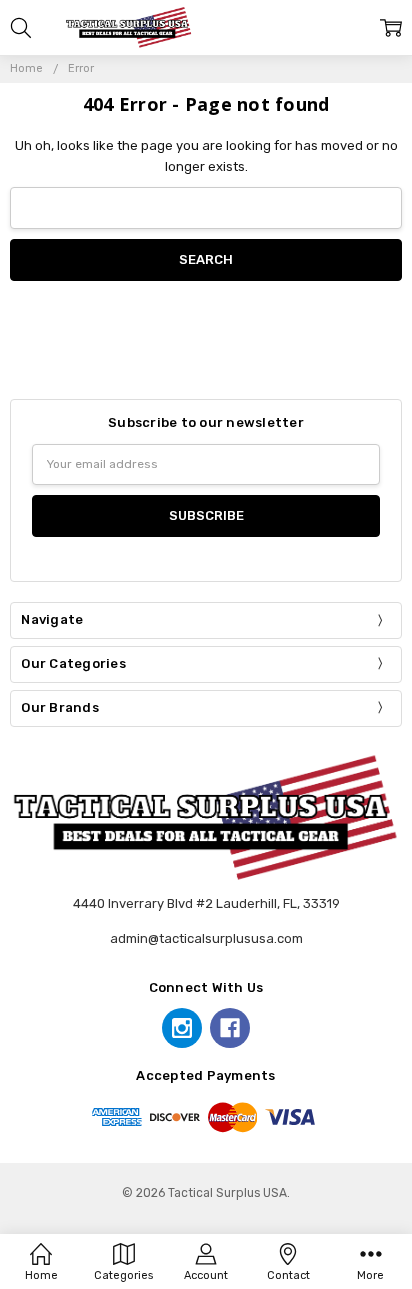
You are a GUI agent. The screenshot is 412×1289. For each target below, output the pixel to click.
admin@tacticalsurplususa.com (206, 938)
